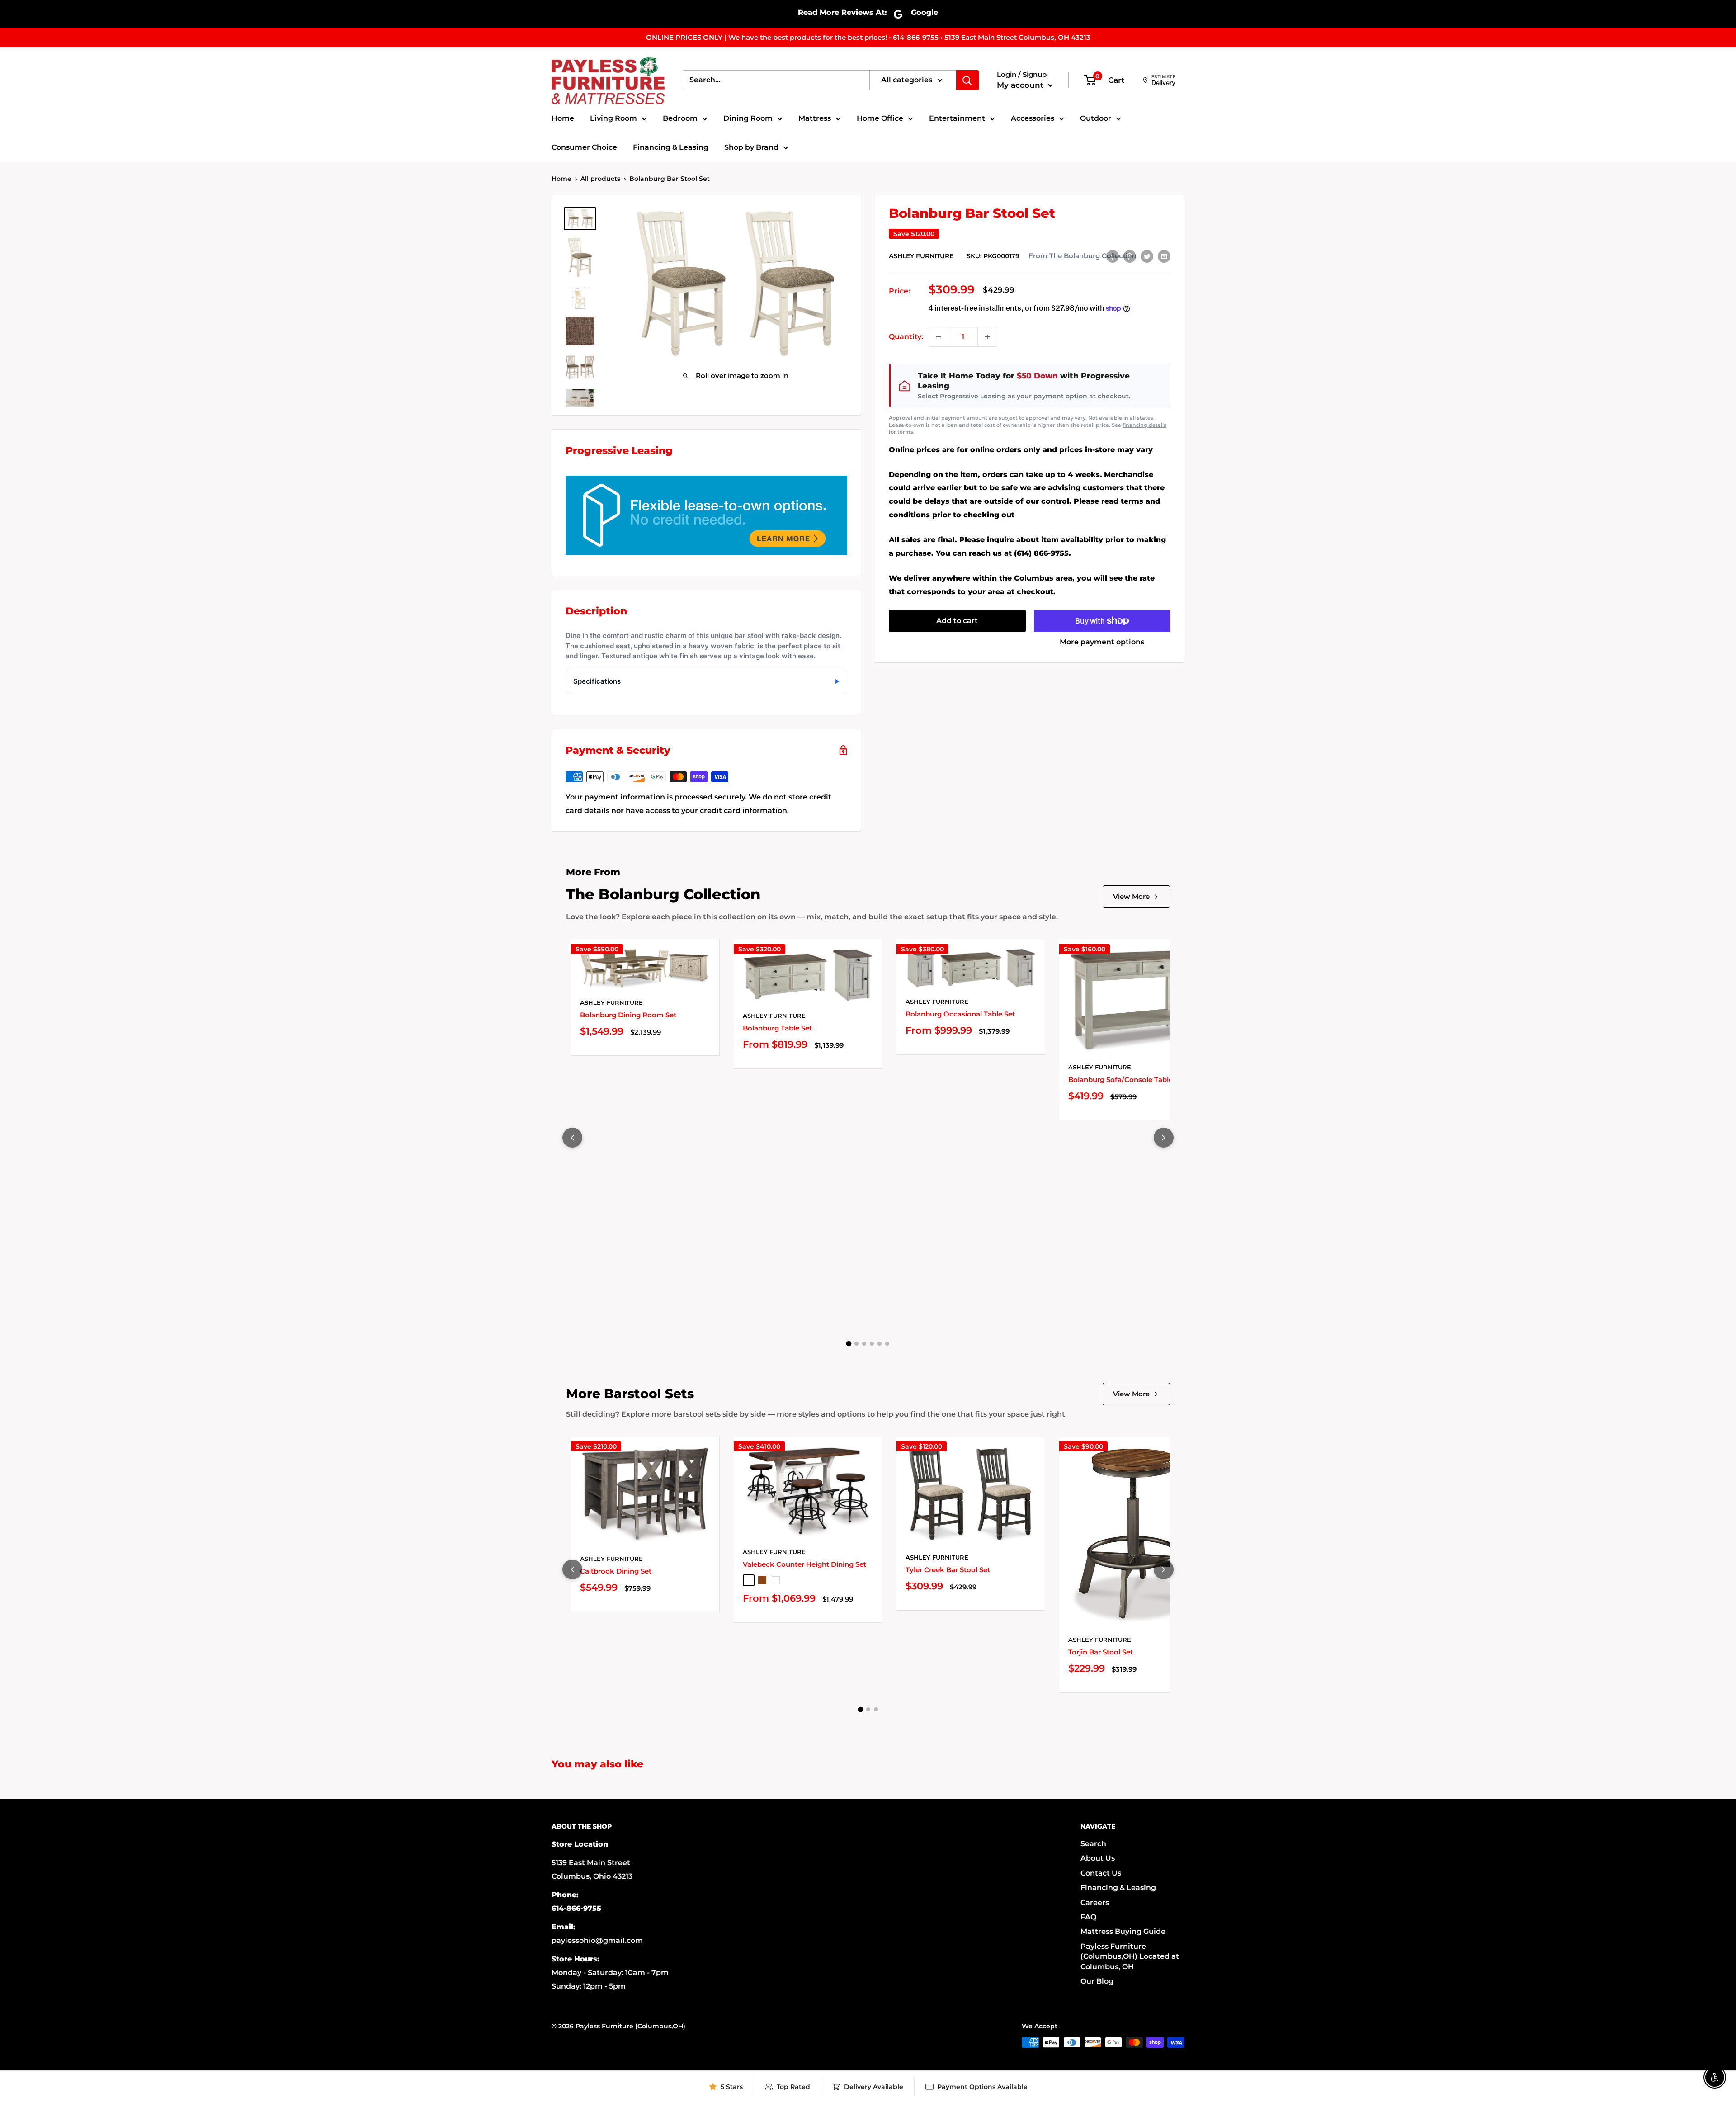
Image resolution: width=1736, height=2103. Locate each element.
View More (1131, 896)
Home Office (880, 118)
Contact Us (1101, 1873)
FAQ (1088, 1917)
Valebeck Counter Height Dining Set (804, 1564)
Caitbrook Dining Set (616, 1571)
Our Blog (1097, 1981)
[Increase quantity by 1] (987, 337)
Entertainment (957, 118)
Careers (1095, 1902)
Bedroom (680, 118)
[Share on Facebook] (1113, 256)
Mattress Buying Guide (1123, 1931)
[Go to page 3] (864, 1344)
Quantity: (906, 337)
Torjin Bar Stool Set (1101, 1652)
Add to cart (957, 621)
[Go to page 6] (887, 1344)
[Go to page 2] (856, 1344)
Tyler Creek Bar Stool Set (948, 1570)
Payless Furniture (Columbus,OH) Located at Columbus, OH (1130, 1956)
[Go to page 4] (872, 1344)
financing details (1144, 425)
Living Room (613, 118)
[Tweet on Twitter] (1147, 256)
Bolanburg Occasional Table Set (960, 1014)
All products (600, 179)
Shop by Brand (751, 147)
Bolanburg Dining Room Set (628, 1015)
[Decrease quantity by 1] (939, 337)
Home (563, 118)
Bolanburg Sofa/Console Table (1120, 1080)
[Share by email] (1164, 256)
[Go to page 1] (849, 1344)
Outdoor (1096, 118)
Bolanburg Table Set (777, 1028)
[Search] (967, 80)
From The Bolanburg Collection (1083, 256)
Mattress (815, 118)
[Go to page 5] (880, 1344)
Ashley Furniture (921, 256)
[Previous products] (572, 1138)
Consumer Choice (584, 147)
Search (1093, 1844)
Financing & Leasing (671, 147)
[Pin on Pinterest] (1130, 256)
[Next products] (1164, 1138)
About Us (1098, 1858)
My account (1021, 85)
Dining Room (748, 118)
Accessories (1033, 118)
